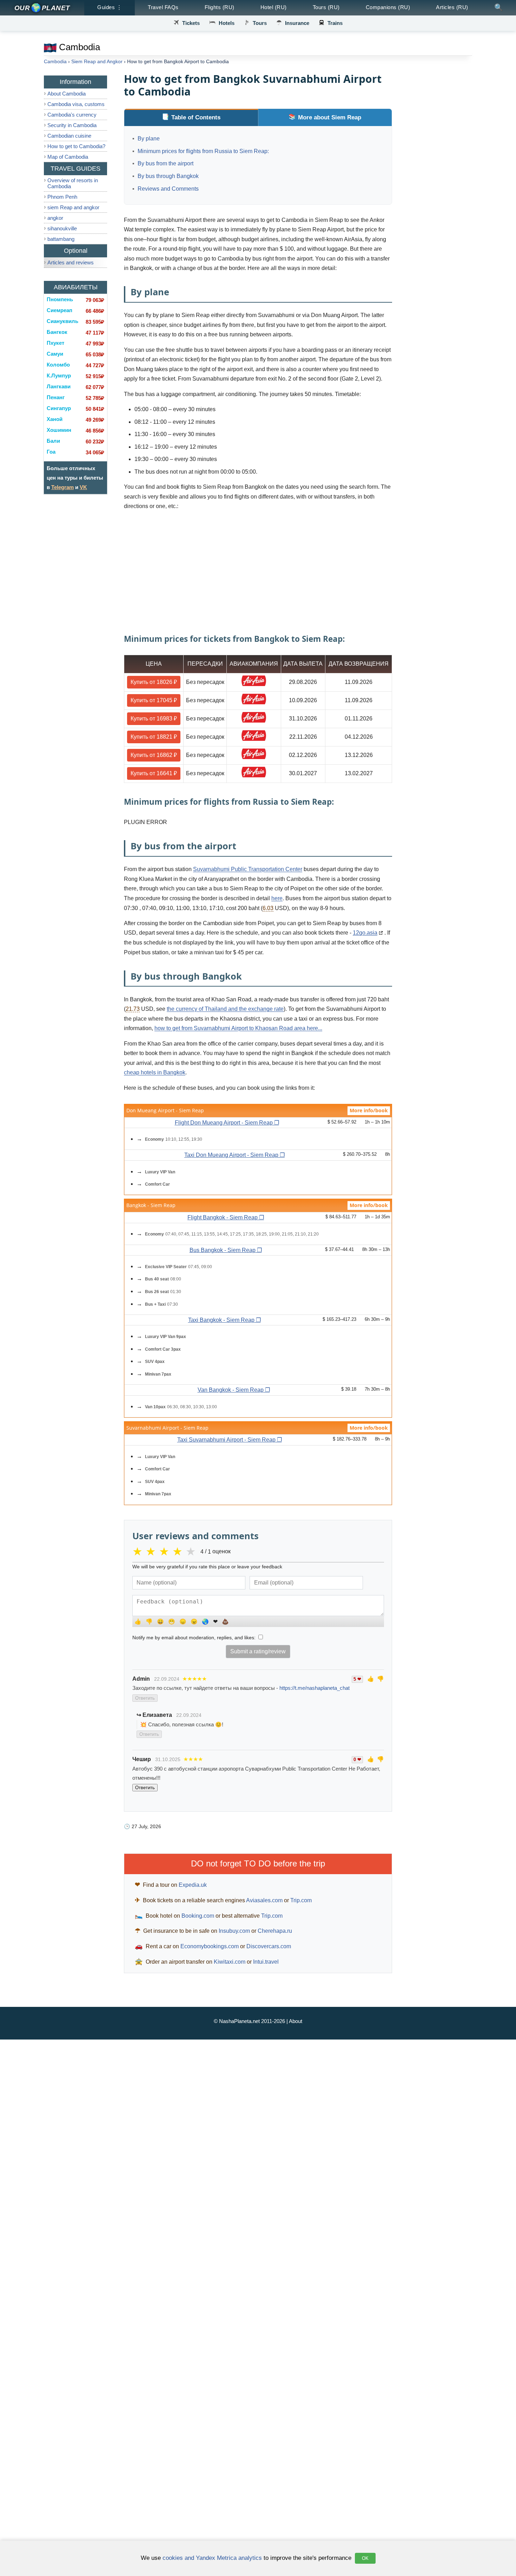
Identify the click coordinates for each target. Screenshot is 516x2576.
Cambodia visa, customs (76, 104)
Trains (335, 23)
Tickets (191, 23)
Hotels (227, 23)
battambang (61, 239)
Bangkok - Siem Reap (151, 1205)
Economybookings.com (210, 1946)
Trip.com (301, 1900)
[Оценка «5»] (192, 1551)
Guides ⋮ (110, 7)
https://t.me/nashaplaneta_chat (315, 1688)
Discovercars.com (269, 1946)
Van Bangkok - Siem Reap (231, 1390)
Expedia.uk (193, 1885)
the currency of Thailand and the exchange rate (225, 1009)
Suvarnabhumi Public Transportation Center (248, 869)
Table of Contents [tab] (196, 117)
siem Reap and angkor (73, 207)
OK (365, 2558)
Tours (260, 23)
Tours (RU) (326, 7)
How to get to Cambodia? (76, 146)
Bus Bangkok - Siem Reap (223, 1250)
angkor (55, 218)
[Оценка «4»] (179, 1551)
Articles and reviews (71, 262)
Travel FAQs (163, 7)
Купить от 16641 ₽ (154, 773)
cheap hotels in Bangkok (155, 1072)
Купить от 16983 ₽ (154, 719)
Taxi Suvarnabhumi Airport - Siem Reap (226, 1440)
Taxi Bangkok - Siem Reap (221, 1320)
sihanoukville (62, 228)
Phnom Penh (62, 197)
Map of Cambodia (68, 157)
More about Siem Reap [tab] (330, 117)
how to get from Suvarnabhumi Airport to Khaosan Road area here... (238, 1028)
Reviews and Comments (168, 189)
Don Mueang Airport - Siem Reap (165, 1110)
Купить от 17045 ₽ (154, 700)
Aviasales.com (264, 1900)
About (296, 2021)
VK (83, 487)
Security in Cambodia (72, 125)
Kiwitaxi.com (230, 1962)
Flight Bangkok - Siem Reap (223, 1217)
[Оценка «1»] (139, 1551)
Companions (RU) (388, 7)
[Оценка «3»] (166, 1551)
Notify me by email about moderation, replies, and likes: (195, 1638)
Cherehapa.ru (275, 1931)
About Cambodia (67, 94)
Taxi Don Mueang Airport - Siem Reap (231, 1155)
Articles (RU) (452, 7)
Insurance (297, 23)
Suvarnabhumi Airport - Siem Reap (167, 1428)
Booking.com (198, 1916)
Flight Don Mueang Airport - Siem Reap (224, 1123)
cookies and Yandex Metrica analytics (212, 2558)
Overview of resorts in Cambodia (73, 183)
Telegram (62, 487)
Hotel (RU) (274, 7)
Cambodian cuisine (69, 136)
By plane (149, 139)
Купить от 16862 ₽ (154, 755)
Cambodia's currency (72, 115)
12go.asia (365, 933)
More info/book (369, 1110)
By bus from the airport (166, 163)
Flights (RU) (220, 7)
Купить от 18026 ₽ (154, 682)
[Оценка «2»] (152, 1551)
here (277, 898)
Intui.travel (266, 1962)
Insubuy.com (234, 1931)
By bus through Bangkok (168, 176)
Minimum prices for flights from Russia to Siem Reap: (203, 151)
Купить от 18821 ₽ (154, 737)
